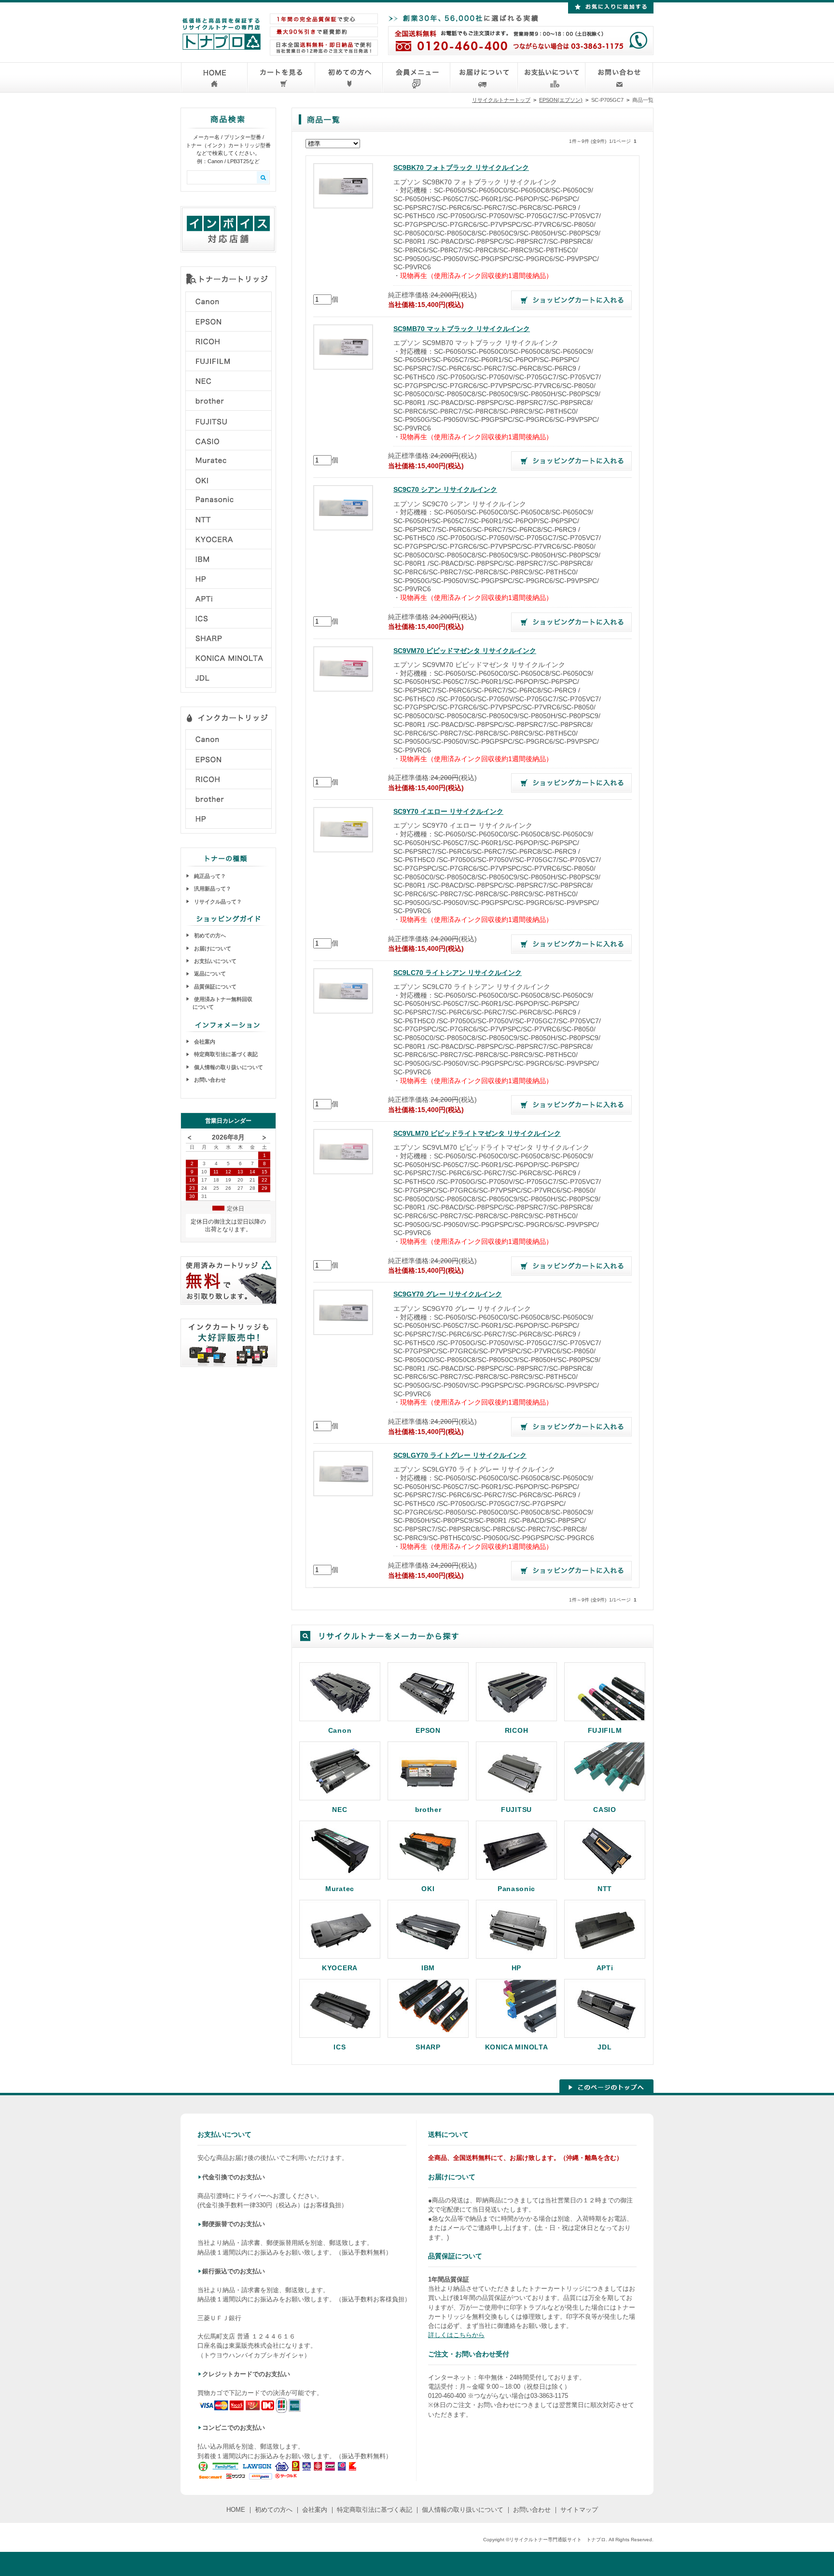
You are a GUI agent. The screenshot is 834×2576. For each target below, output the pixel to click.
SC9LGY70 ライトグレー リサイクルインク (460, 1455)
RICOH (517, 1730)
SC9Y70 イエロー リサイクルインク (448, 812)
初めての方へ (209, 935)
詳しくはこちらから (456, 2335)
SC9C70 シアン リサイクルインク (445, 490)
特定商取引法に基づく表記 (225, 1054)
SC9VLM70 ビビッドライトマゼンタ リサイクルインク (477, 1134)
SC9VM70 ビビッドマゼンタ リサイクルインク (465, 651)
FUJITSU (516, 1809)
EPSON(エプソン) (561, 100)
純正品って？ (209, 876)
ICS (340, 2047)
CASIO (605, 1809)
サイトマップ (579, 2510)
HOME (236, 2510)
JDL (605, 2047)
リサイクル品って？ (217, 902)
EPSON (428, 1730)
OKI (428, 1888)
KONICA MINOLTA (517, 2047)
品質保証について (215, 987)
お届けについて (212, 948)
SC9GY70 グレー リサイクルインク (448, 1294)
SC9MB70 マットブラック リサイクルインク (462, 329)
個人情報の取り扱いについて (228, 1067)
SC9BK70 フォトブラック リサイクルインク (461, 168)
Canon (340, 1730)
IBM (428, 1968)
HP (516, 1968)
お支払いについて (215, 961)
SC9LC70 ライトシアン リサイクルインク (458, 973)
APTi (605, 1968)
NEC (340, 1809)
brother (428, 1809)
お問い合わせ (209, 1080)
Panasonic (516, 1888)
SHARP (428, 2047)
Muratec (340, 1888)
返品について (209, 974)
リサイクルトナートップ (501, 100)
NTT (605, 1888)
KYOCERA (340, 1968)
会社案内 (204, 1042)
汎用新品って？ (212, 889)
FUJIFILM (605, 1730)
